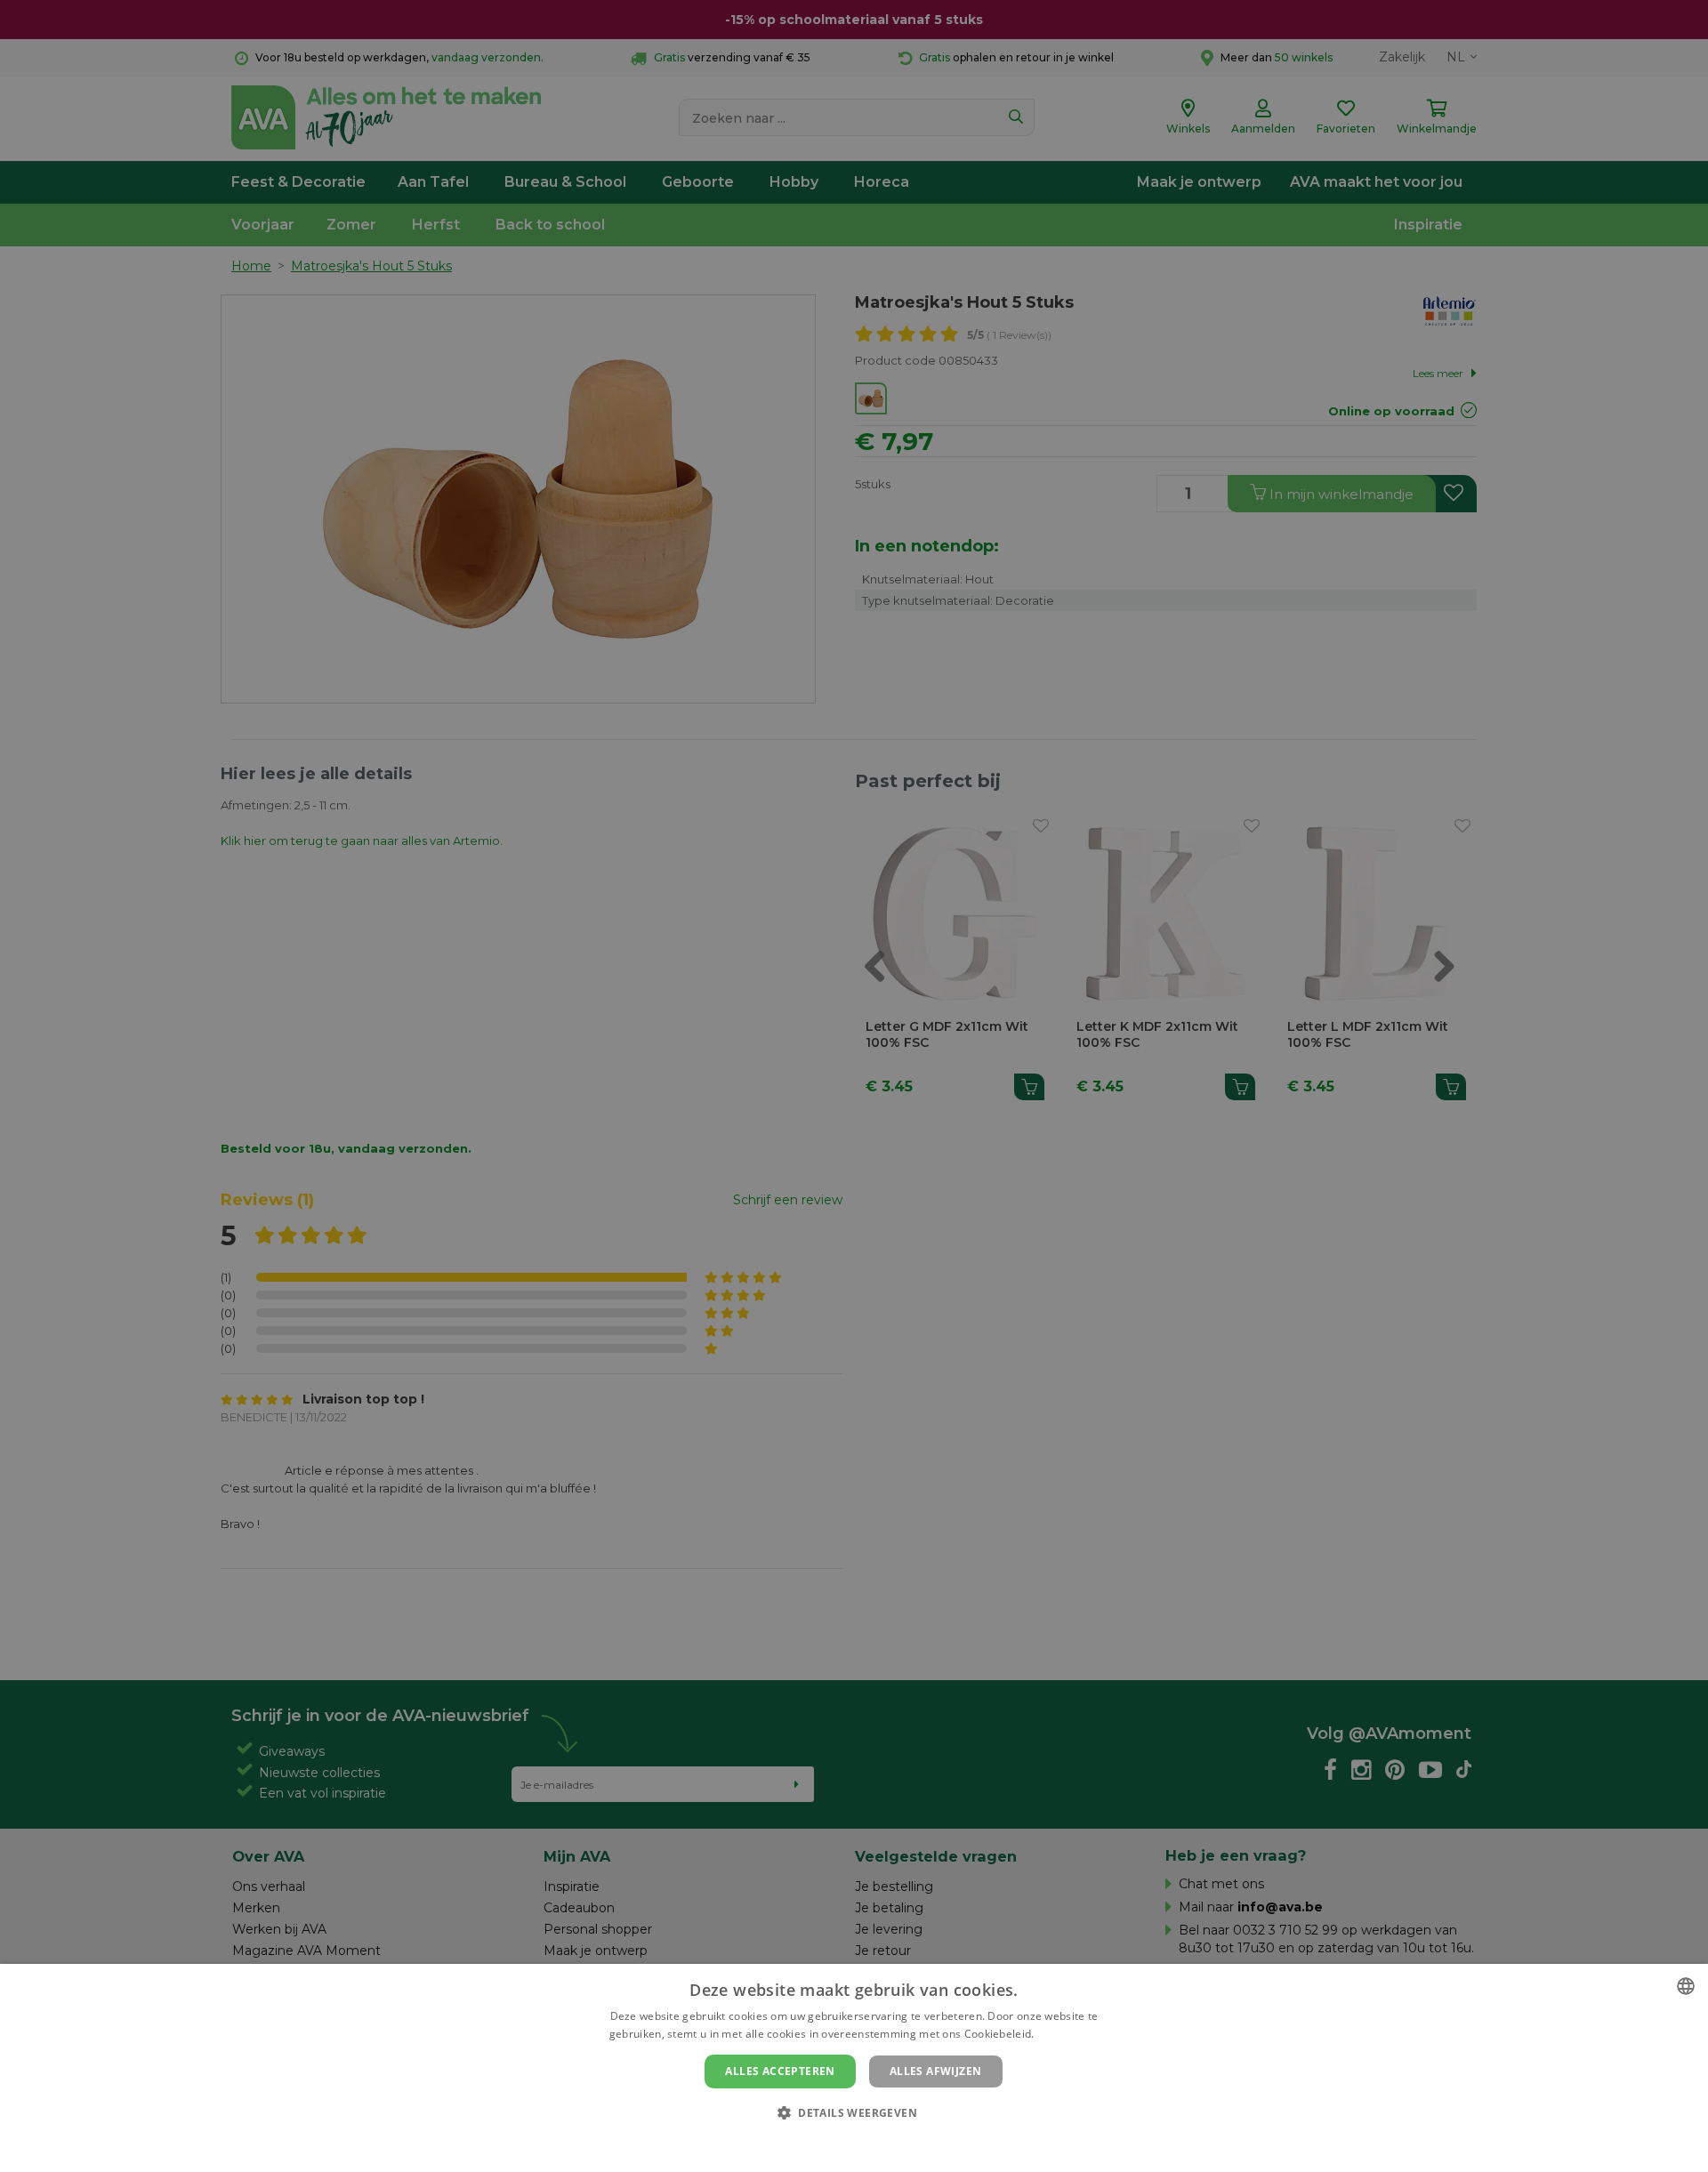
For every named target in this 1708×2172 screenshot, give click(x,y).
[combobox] (1686, 1986)
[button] (854, 2112)
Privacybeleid (843, 2143)
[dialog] (854, 2068)
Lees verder (1068, 2034)
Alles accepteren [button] (780, 2071)
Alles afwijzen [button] (936, 2071)
